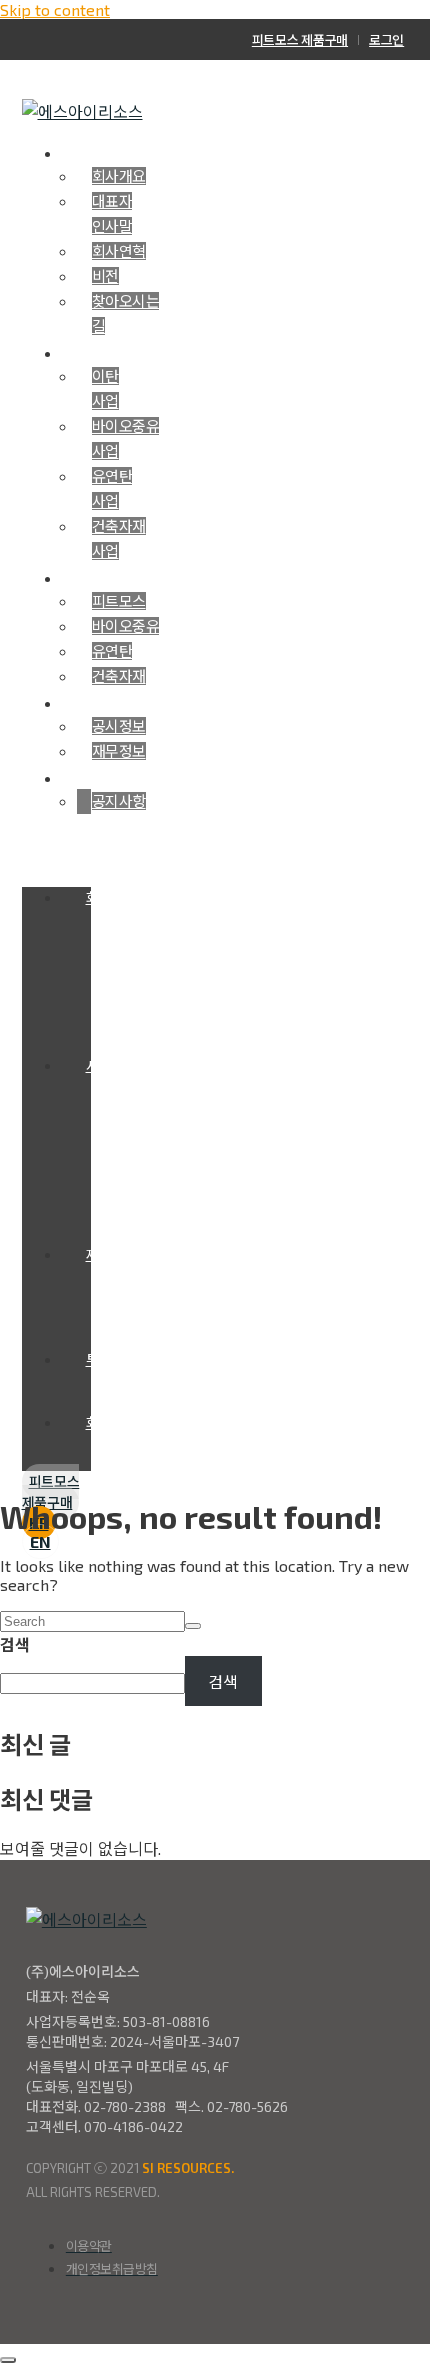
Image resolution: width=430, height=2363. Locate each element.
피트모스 (119, 601)
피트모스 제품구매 (300, 40)
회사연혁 (119, 251)
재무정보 (119, 751)
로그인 (386, 40)
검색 (15, 1644)
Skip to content (55, 9)
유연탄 (112, 651)
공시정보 (119, 726)
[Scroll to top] (8, 2360)
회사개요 (119, 176)
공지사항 (119, 801)
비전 (105, 276)
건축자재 (119, 676)
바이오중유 (126, 626)
